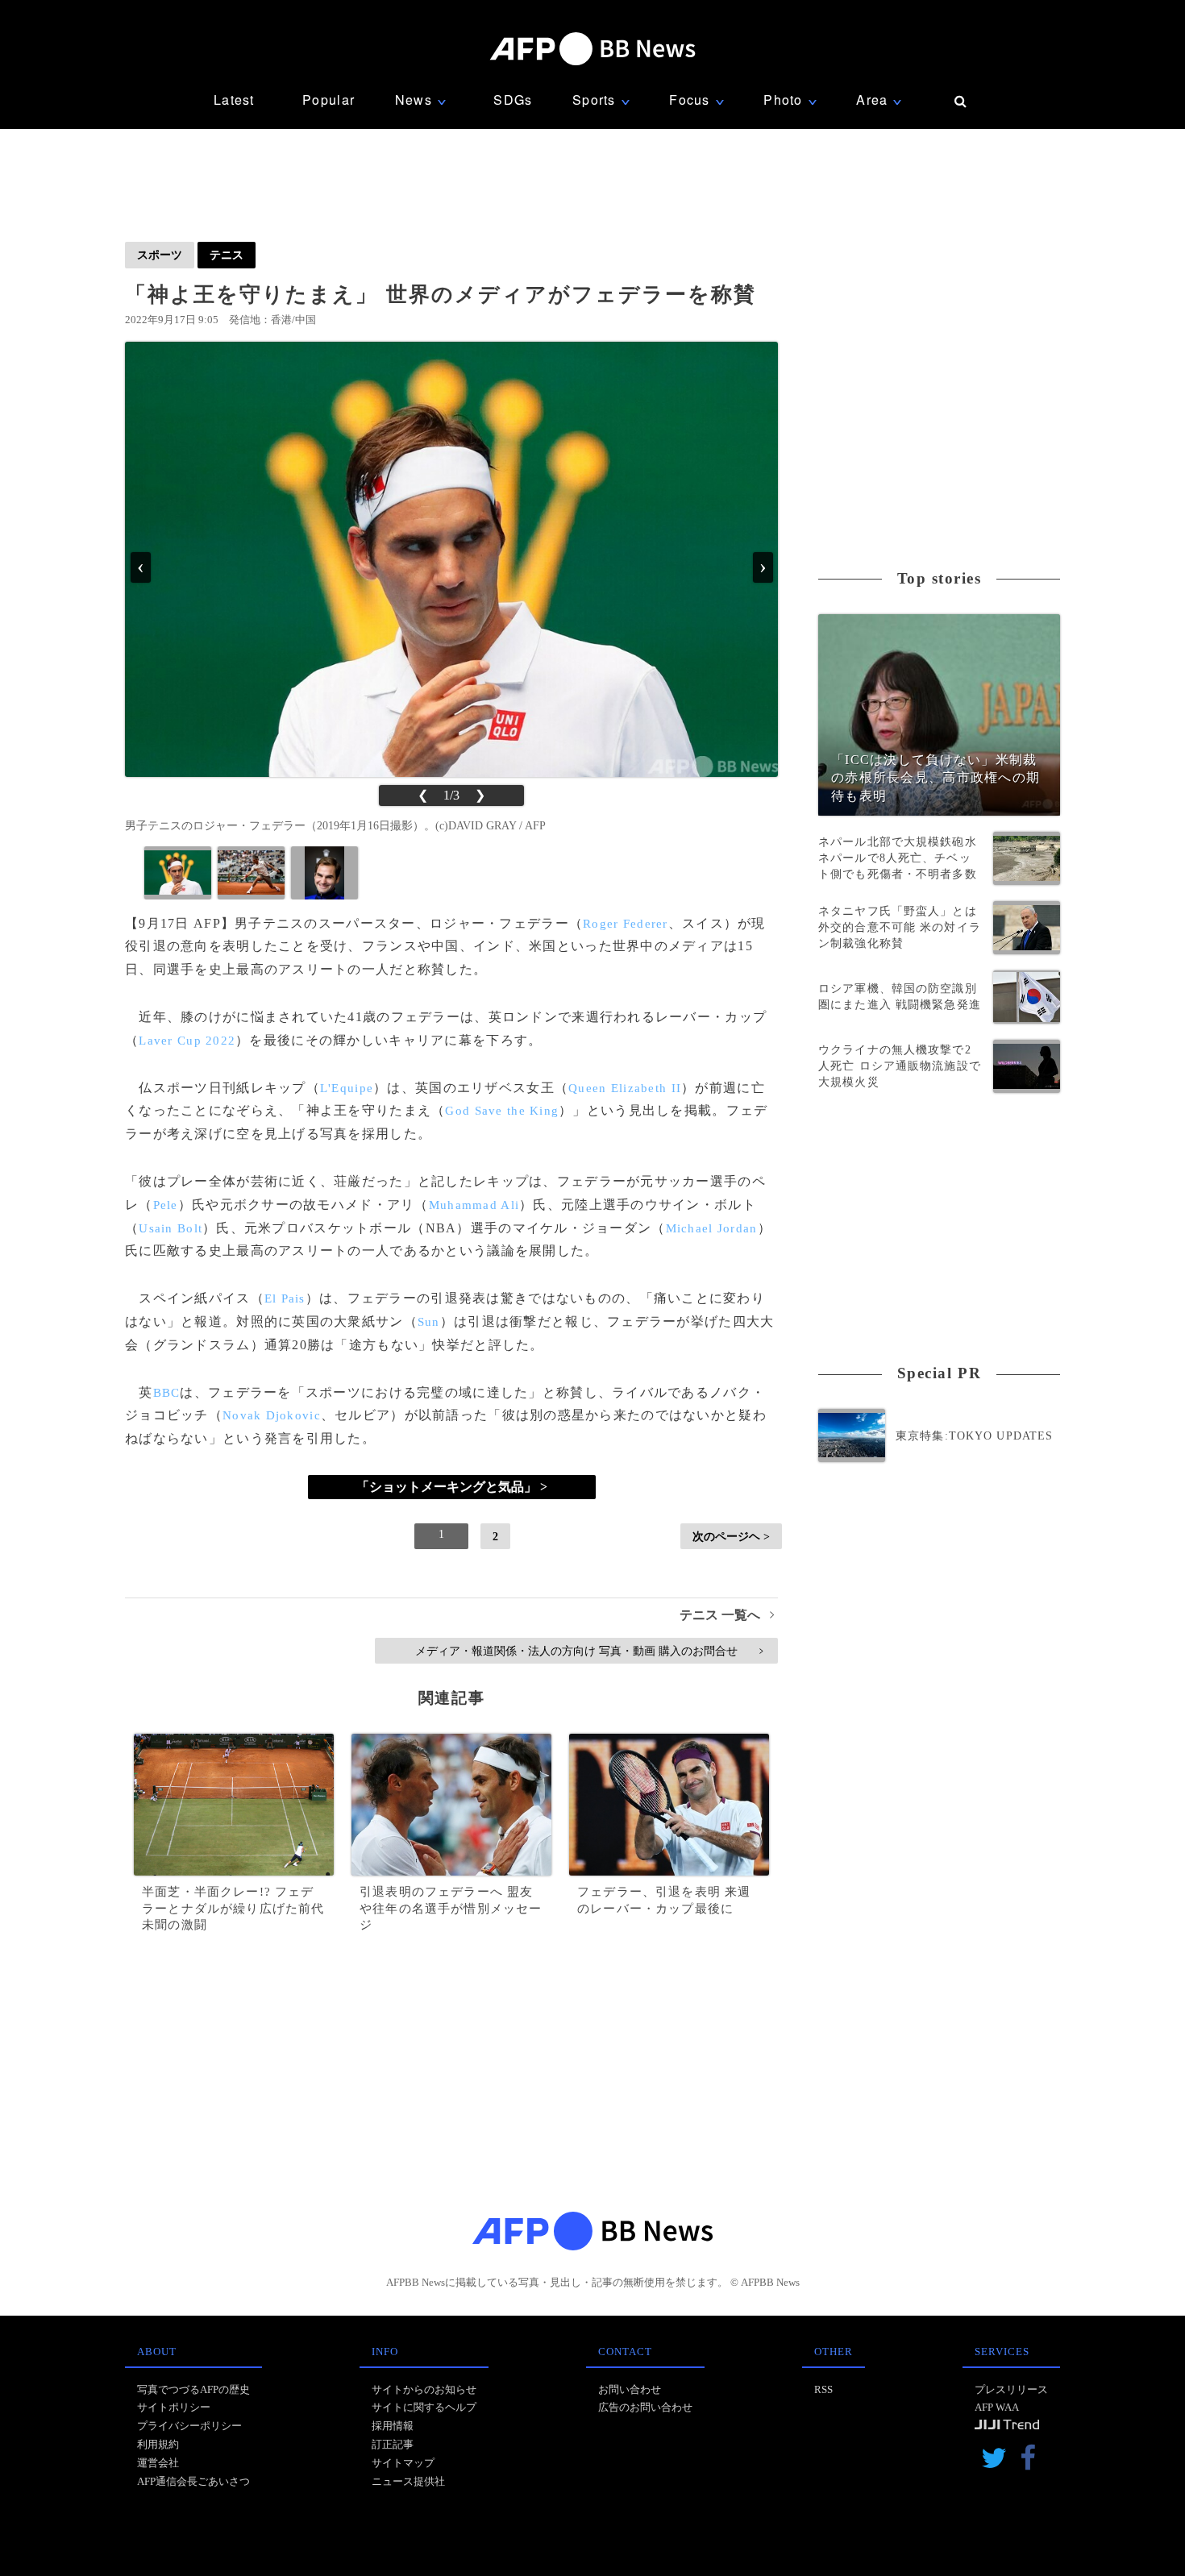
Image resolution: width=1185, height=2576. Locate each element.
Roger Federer (626, 924)
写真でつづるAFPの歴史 (193, 2389)
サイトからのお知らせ (424, 2389)
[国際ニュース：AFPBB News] (592, 49)
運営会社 (158, 2463)
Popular (328, 100)
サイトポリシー (174, 2407)
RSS (823, 2389)
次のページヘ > (731, 1536)
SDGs (513, 100)
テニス (227, 255)
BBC (167, 1393)
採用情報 (393, 2426)
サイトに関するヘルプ (424, 2407)
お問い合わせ (630, 2389)
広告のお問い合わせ (645, 2407)
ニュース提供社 (408, 2481)
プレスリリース (1011, 2389)
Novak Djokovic (272, 1415)
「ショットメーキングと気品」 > (452, 1487)
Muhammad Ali (474, 1205)
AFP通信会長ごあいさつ (193, 2481)
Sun (429, 1322)
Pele (166, 1205)
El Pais (285, 1298)
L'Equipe (347, 1088)
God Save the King (502, 1111)
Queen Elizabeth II (625, 1088)
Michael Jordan (712, 1228)
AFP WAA (997, 2407)
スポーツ (160, 255)
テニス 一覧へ (727, 1615)
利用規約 (158, 2444)
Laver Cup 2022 (187, 1041)
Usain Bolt (170, 1228)
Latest (234, 100)
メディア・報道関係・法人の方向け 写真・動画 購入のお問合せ (589, 1651)
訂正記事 (393, 2444)
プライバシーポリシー (189, 2426)
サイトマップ (403, 2463)
